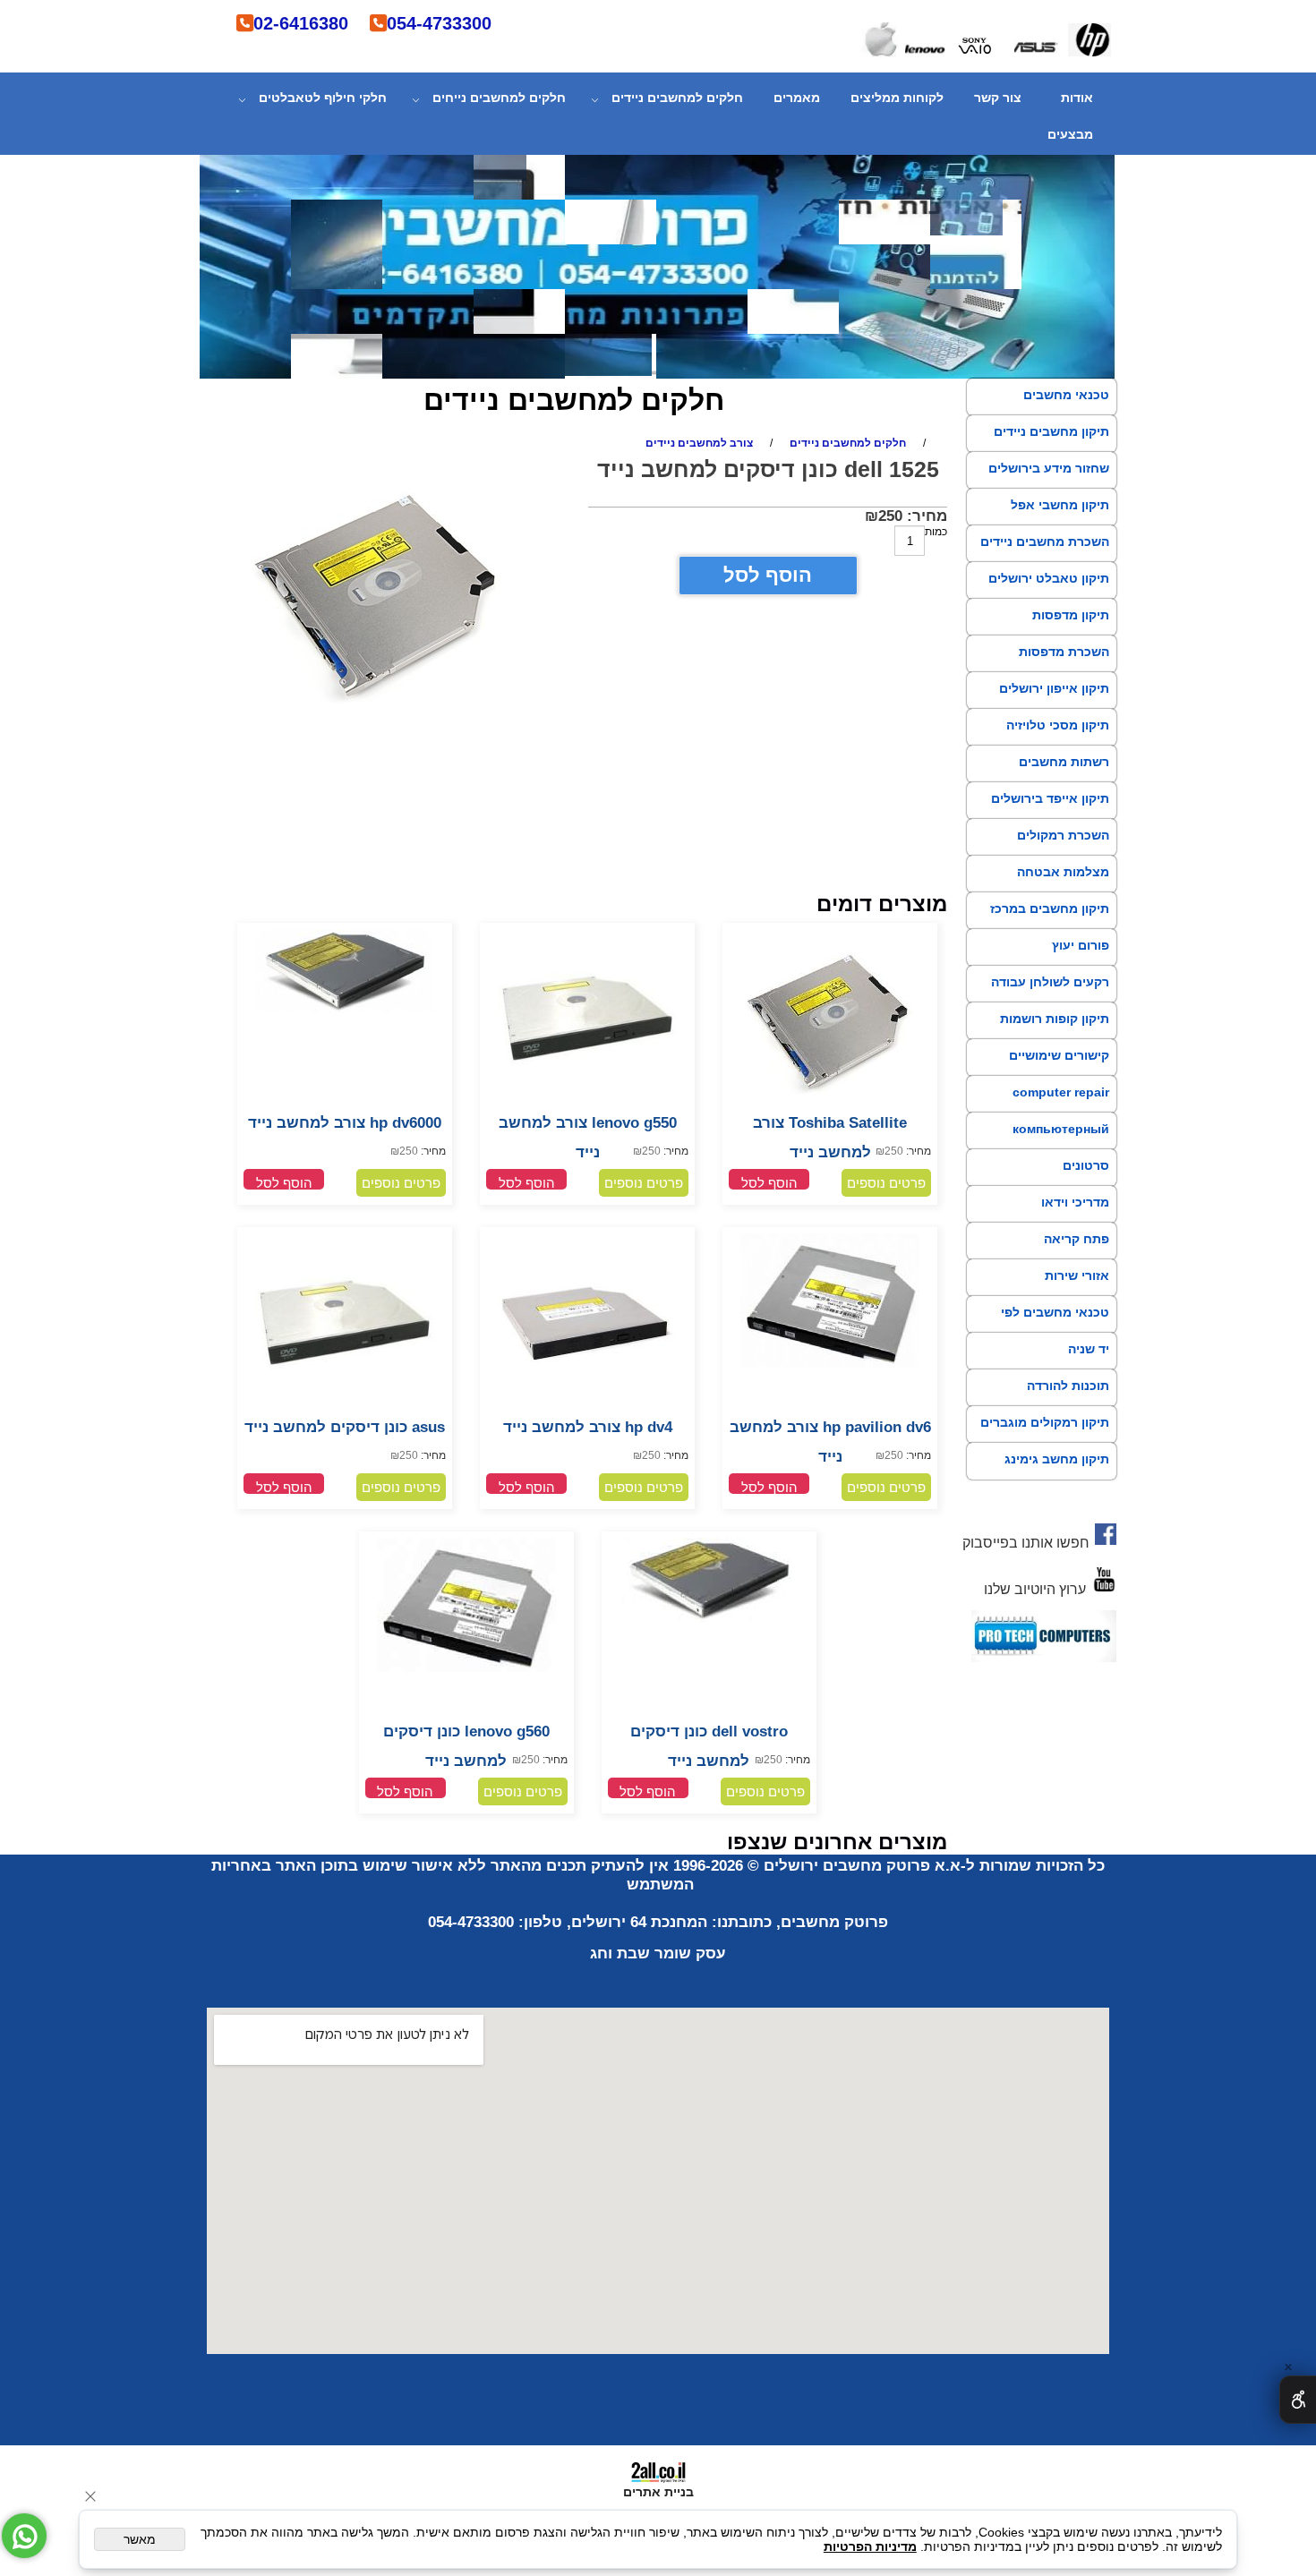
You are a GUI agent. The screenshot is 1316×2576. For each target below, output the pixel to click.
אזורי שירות (1077, 1275)
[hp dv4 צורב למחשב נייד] (587, 1409)
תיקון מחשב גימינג (1057, 1459)
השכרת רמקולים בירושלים (1063, 851)
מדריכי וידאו (1075, 1202)
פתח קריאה (1077, 1239)
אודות (1077, 98)
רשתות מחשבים (1064, 762)
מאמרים (797, 98)
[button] (769, 1179)
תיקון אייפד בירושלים (1050, 798)
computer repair (1061, 1092)
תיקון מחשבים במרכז (1050, 908)
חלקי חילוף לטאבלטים (323, 98)
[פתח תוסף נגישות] (1298, 2400)
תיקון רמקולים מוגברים (1045, 1422)
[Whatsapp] (24, 2536)
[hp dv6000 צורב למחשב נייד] (345, 1010)
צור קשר (998, 98)
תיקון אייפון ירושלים (1054, 688)
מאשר (140, 2539)
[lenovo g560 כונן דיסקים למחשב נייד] (466, 1668)
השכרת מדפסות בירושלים (1064, 668)
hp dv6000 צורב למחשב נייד (345, 1123)
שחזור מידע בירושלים (1049, 468)
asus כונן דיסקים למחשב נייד (345, 1427)
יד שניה (1089, 1349)
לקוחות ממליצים (897, 98)
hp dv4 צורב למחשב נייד (588, 1427)
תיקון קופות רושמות (1055, 1019)
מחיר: (925, 516)
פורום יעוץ (1081, 945)
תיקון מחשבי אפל (1060, 505)
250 (890, 516)
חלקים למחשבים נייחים (499, 98)
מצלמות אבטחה (1063, 872)
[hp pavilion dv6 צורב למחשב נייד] (830, 1364)
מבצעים (1070, 134)
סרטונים (1086, 1165)
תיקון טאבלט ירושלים (1049, 578)
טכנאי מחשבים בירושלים (1066, 411)
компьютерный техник (1061, 1145)
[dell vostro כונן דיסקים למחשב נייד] (709, 1618)
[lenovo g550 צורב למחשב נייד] (587, 1104)
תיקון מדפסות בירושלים (1071, 631)
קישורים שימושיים (1059, 1055)
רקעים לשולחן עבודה (1050, 982)
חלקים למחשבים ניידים (677, 98)
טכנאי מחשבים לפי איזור (1055, 1328)
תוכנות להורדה (1068, 1386)
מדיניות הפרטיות (870, 2546)
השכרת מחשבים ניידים (1045, 542)
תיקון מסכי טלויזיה (1058, 725)
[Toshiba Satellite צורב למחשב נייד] (830, 1105)
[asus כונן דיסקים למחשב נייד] (345, 1408)
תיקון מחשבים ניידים (1051, 431)
